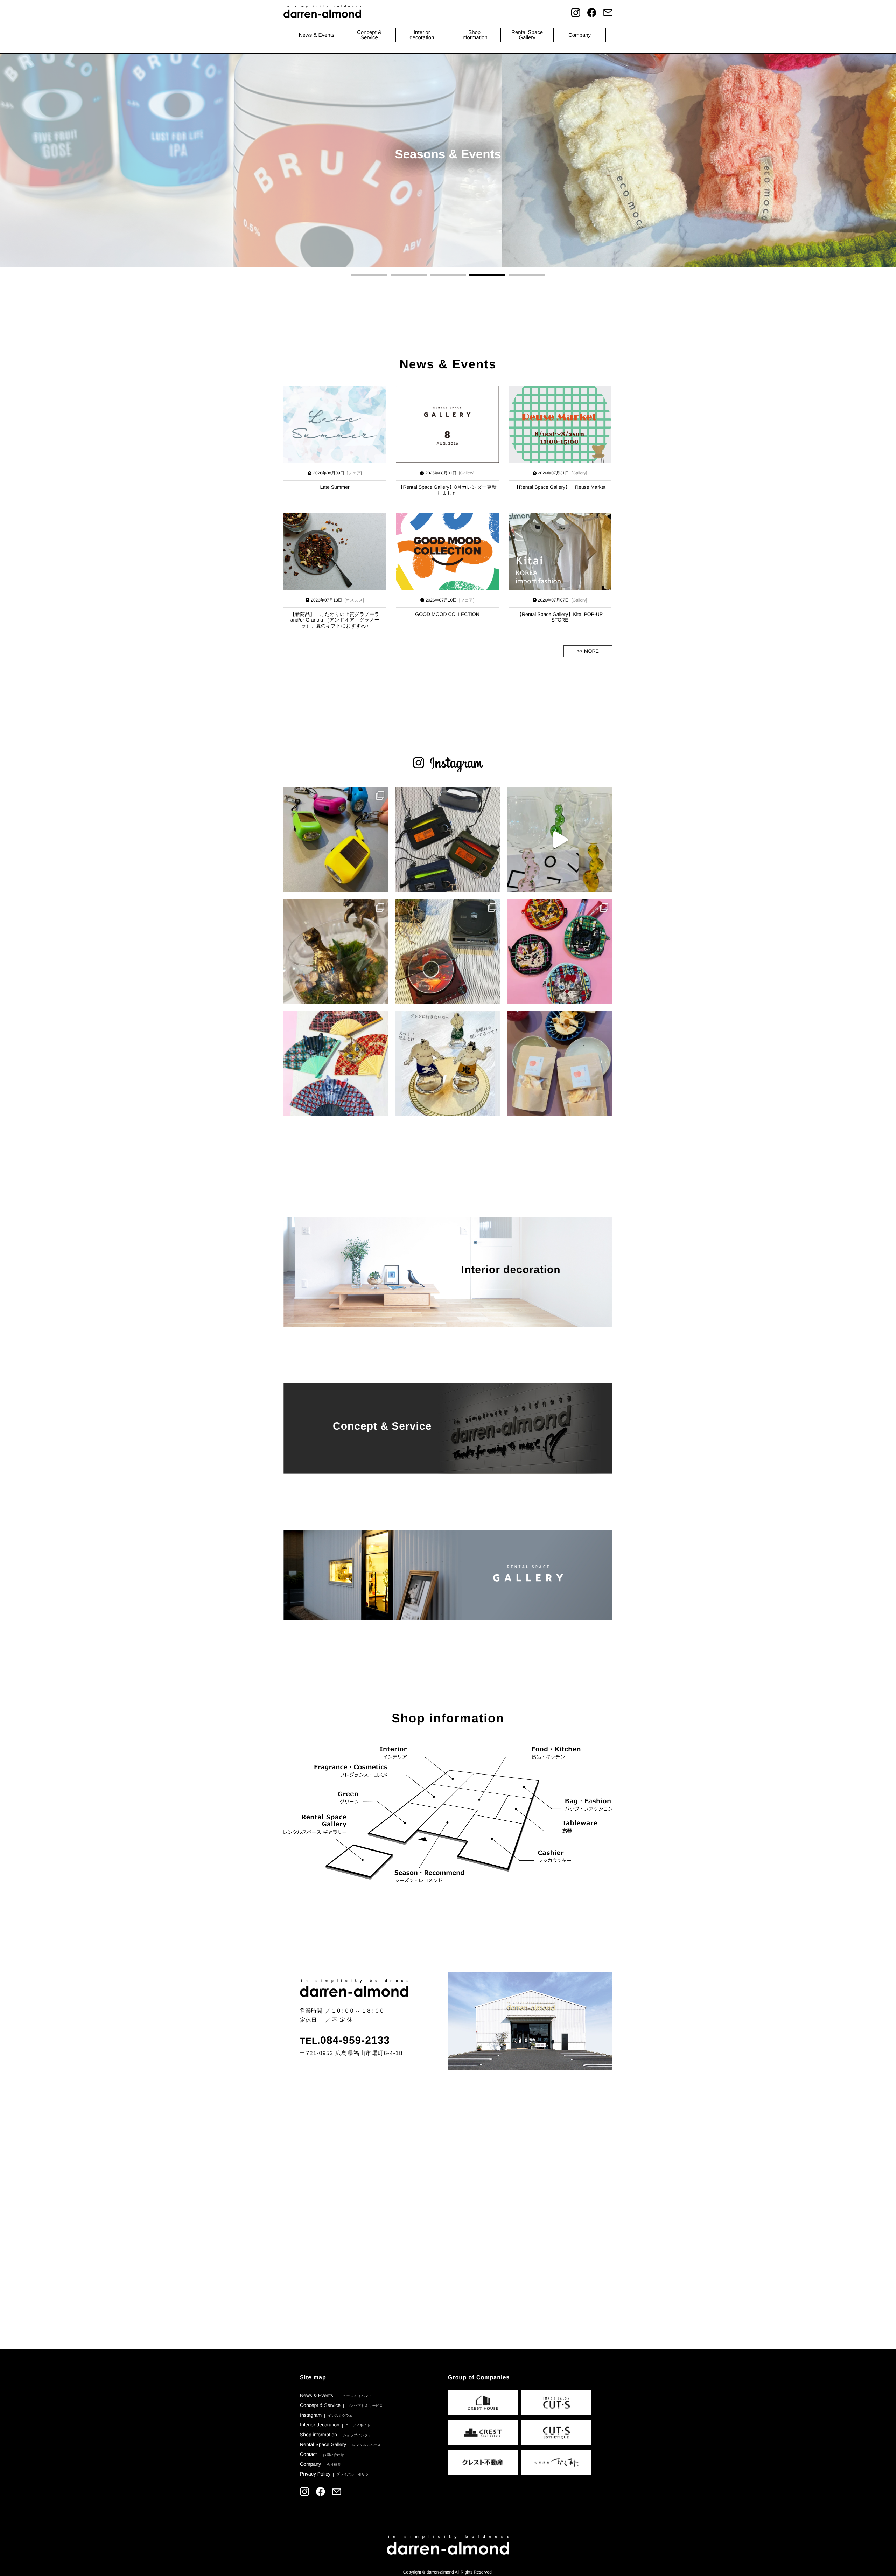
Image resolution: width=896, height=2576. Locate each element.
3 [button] (448, 275)
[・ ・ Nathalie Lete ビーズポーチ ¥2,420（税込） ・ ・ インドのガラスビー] (560, 952)
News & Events (317, 35)
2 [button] (408, 275)
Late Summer (335, 487)
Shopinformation (475, 35)
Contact (322, 2454)
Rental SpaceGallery (527, 35)
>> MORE (588, 651)
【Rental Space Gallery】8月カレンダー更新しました (447, 490)
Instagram (326, 2415)
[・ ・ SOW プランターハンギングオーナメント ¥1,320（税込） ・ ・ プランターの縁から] (336, 952)
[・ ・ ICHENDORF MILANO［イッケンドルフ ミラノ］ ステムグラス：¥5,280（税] (560, 840)
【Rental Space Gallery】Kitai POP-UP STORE (560, 617)
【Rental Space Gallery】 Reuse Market (560, 487)
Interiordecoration (422, 35)
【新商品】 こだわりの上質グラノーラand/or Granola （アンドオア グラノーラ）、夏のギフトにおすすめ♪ (335, 620)
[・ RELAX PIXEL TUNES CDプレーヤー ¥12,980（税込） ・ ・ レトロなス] (448, 952)
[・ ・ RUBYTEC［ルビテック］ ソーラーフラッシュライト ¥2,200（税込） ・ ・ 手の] (336, 840)
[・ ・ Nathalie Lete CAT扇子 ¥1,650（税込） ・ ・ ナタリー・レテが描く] (336, 1064)
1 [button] (369, 275)
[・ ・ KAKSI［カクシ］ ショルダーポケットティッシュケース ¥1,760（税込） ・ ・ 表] (448, 840)
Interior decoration (335, 2425)
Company (580, 35)
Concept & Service (369, 35)
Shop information (336, 2435)
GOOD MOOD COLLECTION (447, 614)
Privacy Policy (336, 2474)
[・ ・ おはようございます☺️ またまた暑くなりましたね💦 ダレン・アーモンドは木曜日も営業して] (448, 1064)
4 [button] (487, 275)
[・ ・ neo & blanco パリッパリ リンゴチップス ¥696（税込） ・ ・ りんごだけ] (560, 1064)
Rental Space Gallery (340, 2444)
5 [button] (527, 275)
